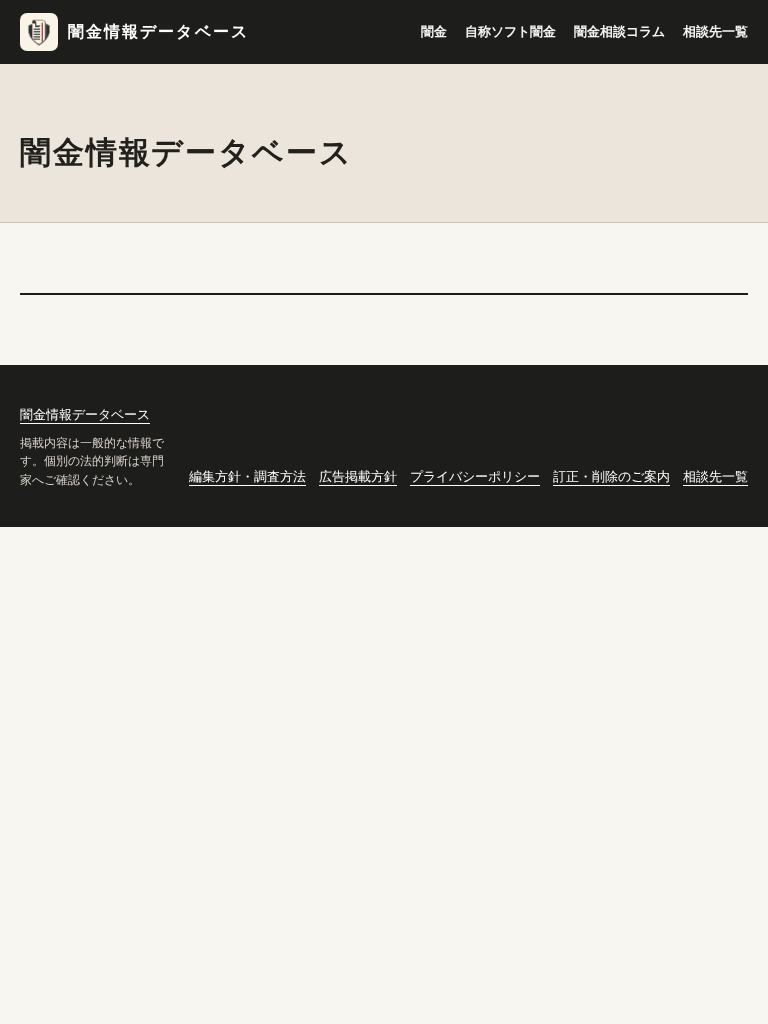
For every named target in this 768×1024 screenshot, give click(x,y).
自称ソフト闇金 (510, 31)
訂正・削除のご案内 (611, 476)
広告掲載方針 (358, 476)
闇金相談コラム (619, 31)
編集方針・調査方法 (247, 476)
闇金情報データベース (158, 31)
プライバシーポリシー (475, 476)
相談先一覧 (715, 31)
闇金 (434, 31)
